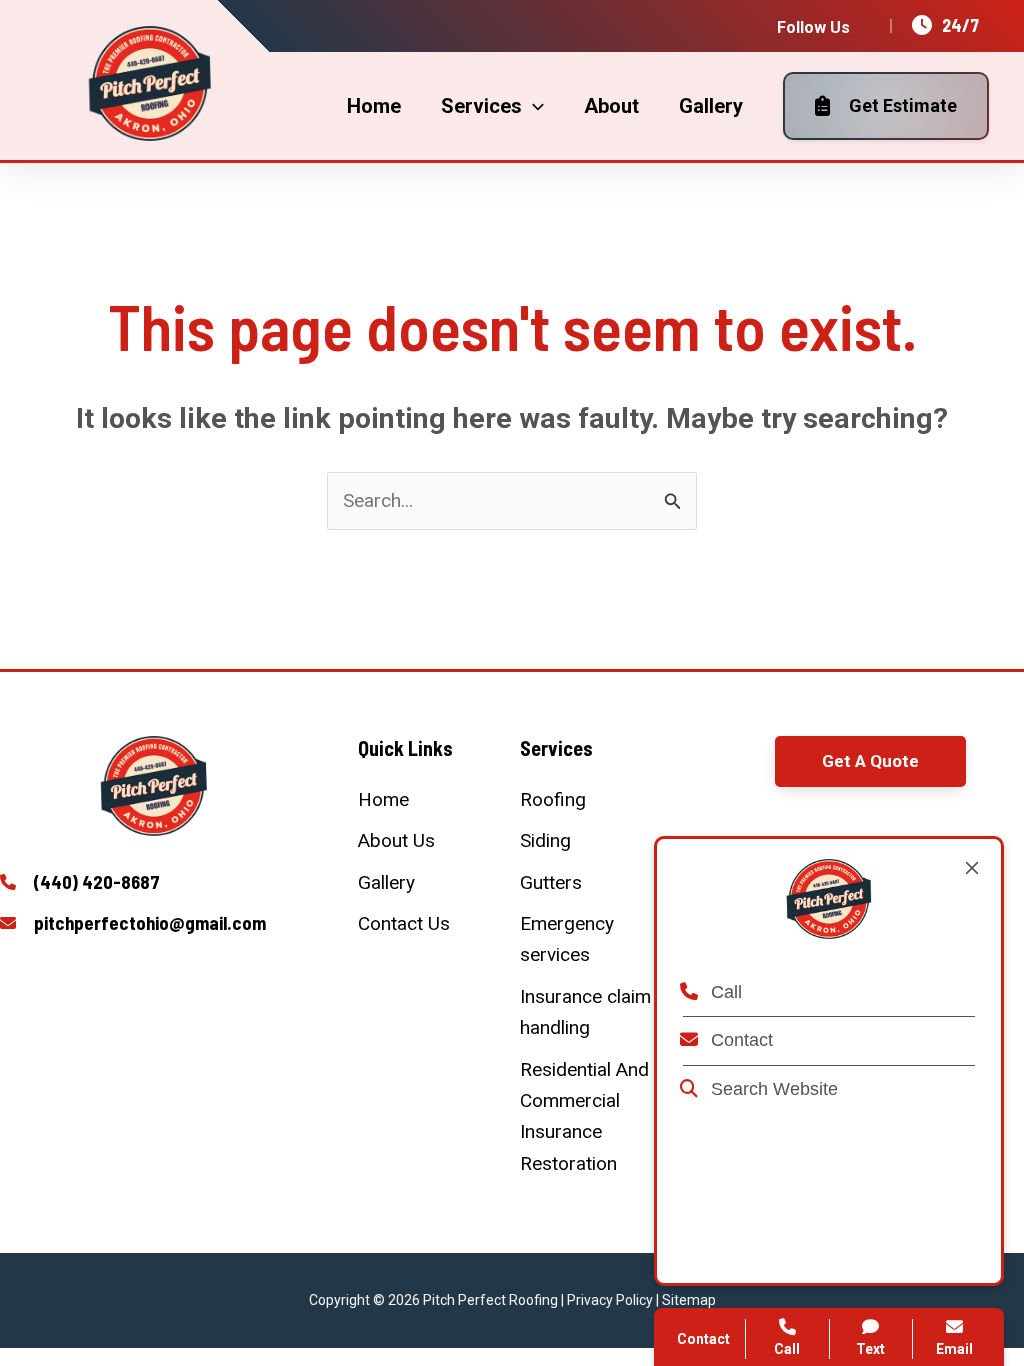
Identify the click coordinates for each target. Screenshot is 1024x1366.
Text (870, 1349)
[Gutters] (551, 882)
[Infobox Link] (154, 883)
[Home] (383, 799)
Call (724, 992)
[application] (533, 106)
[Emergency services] (593, 939)
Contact (739, 1040)
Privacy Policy (610, 1300)
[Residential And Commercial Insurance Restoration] (593, 1116)
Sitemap (689, 1300)
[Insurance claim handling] (593, 1012)
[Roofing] (553, 799)
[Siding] (545, 840)
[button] (870, 761)
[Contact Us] (404, 923)
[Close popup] (972, 868)
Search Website (772, 1089)
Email (954, 1349)
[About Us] (396, 840)
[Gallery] (386, 882)
